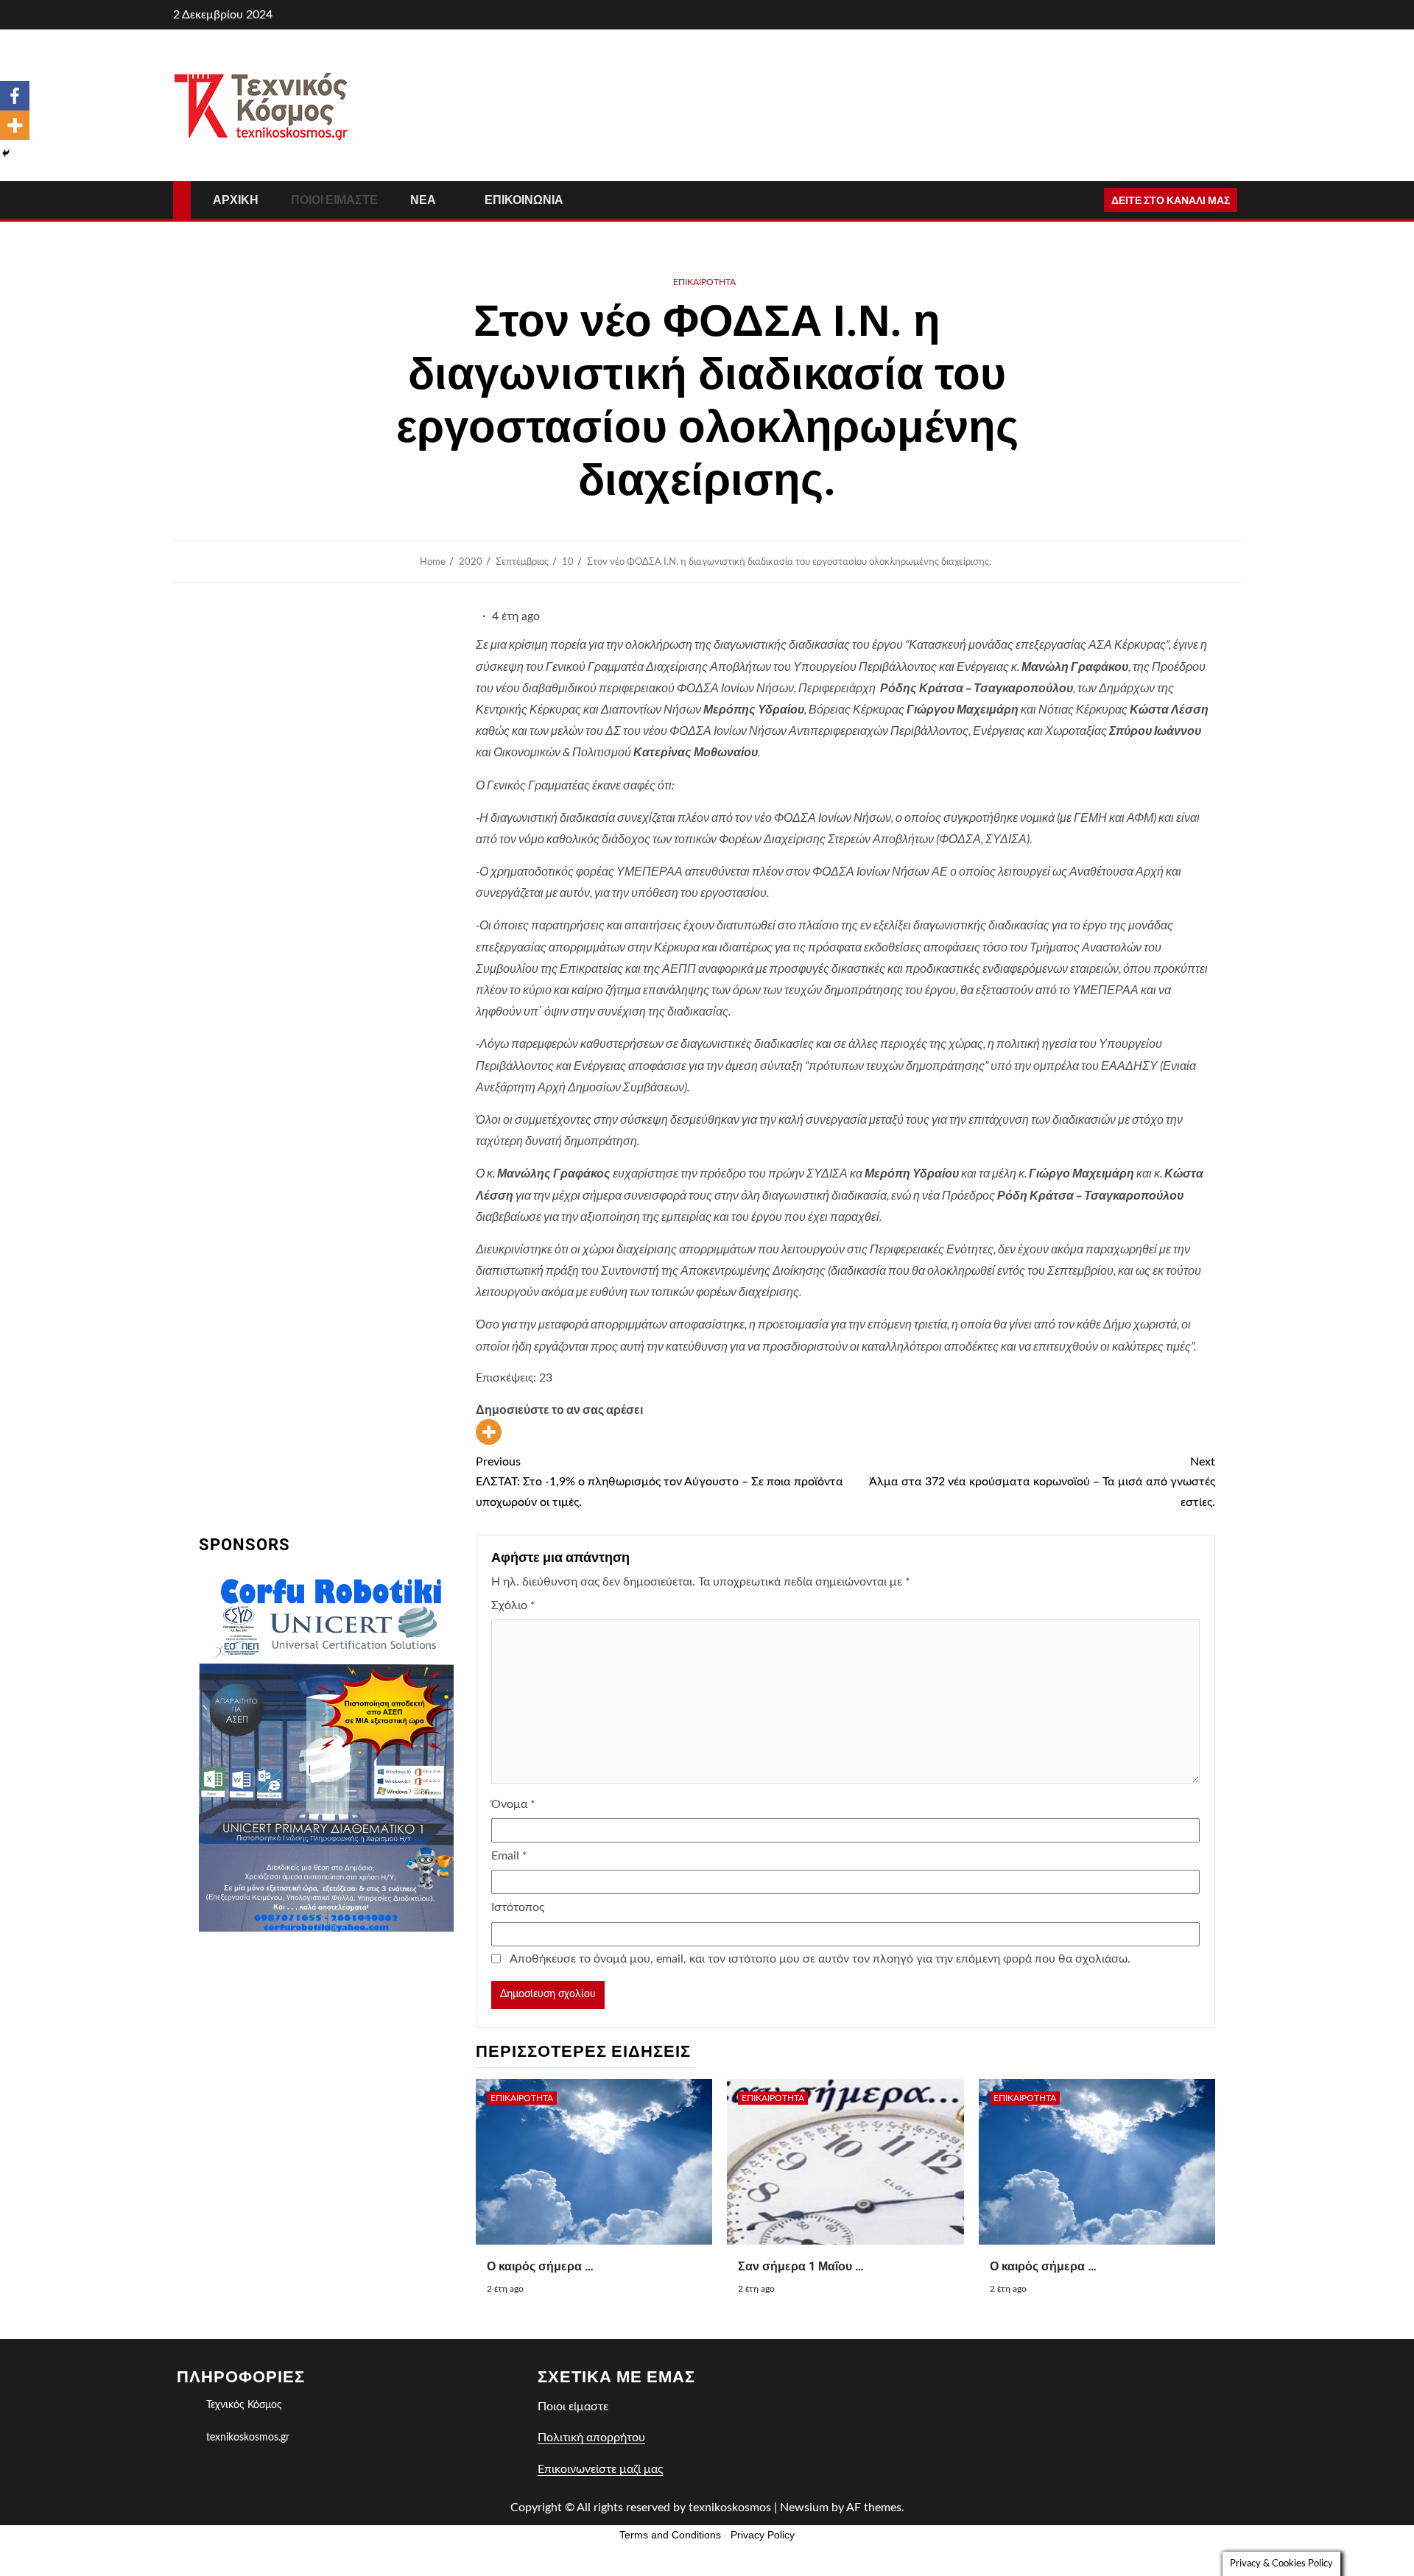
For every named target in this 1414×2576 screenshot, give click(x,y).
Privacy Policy (763, 2535)
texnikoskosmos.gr (248, 2438)
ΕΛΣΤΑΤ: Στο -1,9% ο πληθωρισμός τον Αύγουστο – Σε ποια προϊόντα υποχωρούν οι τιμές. (659, 1482)
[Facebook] (15, 96)
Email (509, 1856)
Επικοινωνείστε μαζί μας (600, 2469)
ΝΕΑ (423, 200)
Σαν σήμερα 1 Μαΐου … (801, 2266)
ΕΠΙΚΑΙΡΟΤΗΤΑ (704, 282)
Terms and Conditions (670, 2535)
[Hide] (6, 153)
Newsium (804, 2508)
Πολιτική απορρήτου (591, 2438)
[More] (489, 1432)
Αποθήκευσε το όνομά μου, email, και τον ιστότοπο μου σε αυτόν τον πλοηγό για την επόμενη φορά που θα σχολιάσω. (820, 1959)
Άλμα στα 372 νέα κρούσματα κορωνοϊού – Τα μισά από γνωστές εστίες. (1042, 1482)
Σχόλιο (513, 1605)
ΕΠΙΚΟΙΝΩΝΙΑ (524, 200)
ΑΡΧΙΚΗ (236, 200)
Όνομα (513, 1804)
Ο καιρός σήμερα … (1043, 2266)
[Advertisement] (326, 2055)
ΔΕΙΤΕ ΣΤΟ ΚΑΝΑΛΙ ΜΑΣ (1171, 200)
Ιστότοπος (518, 1907)
